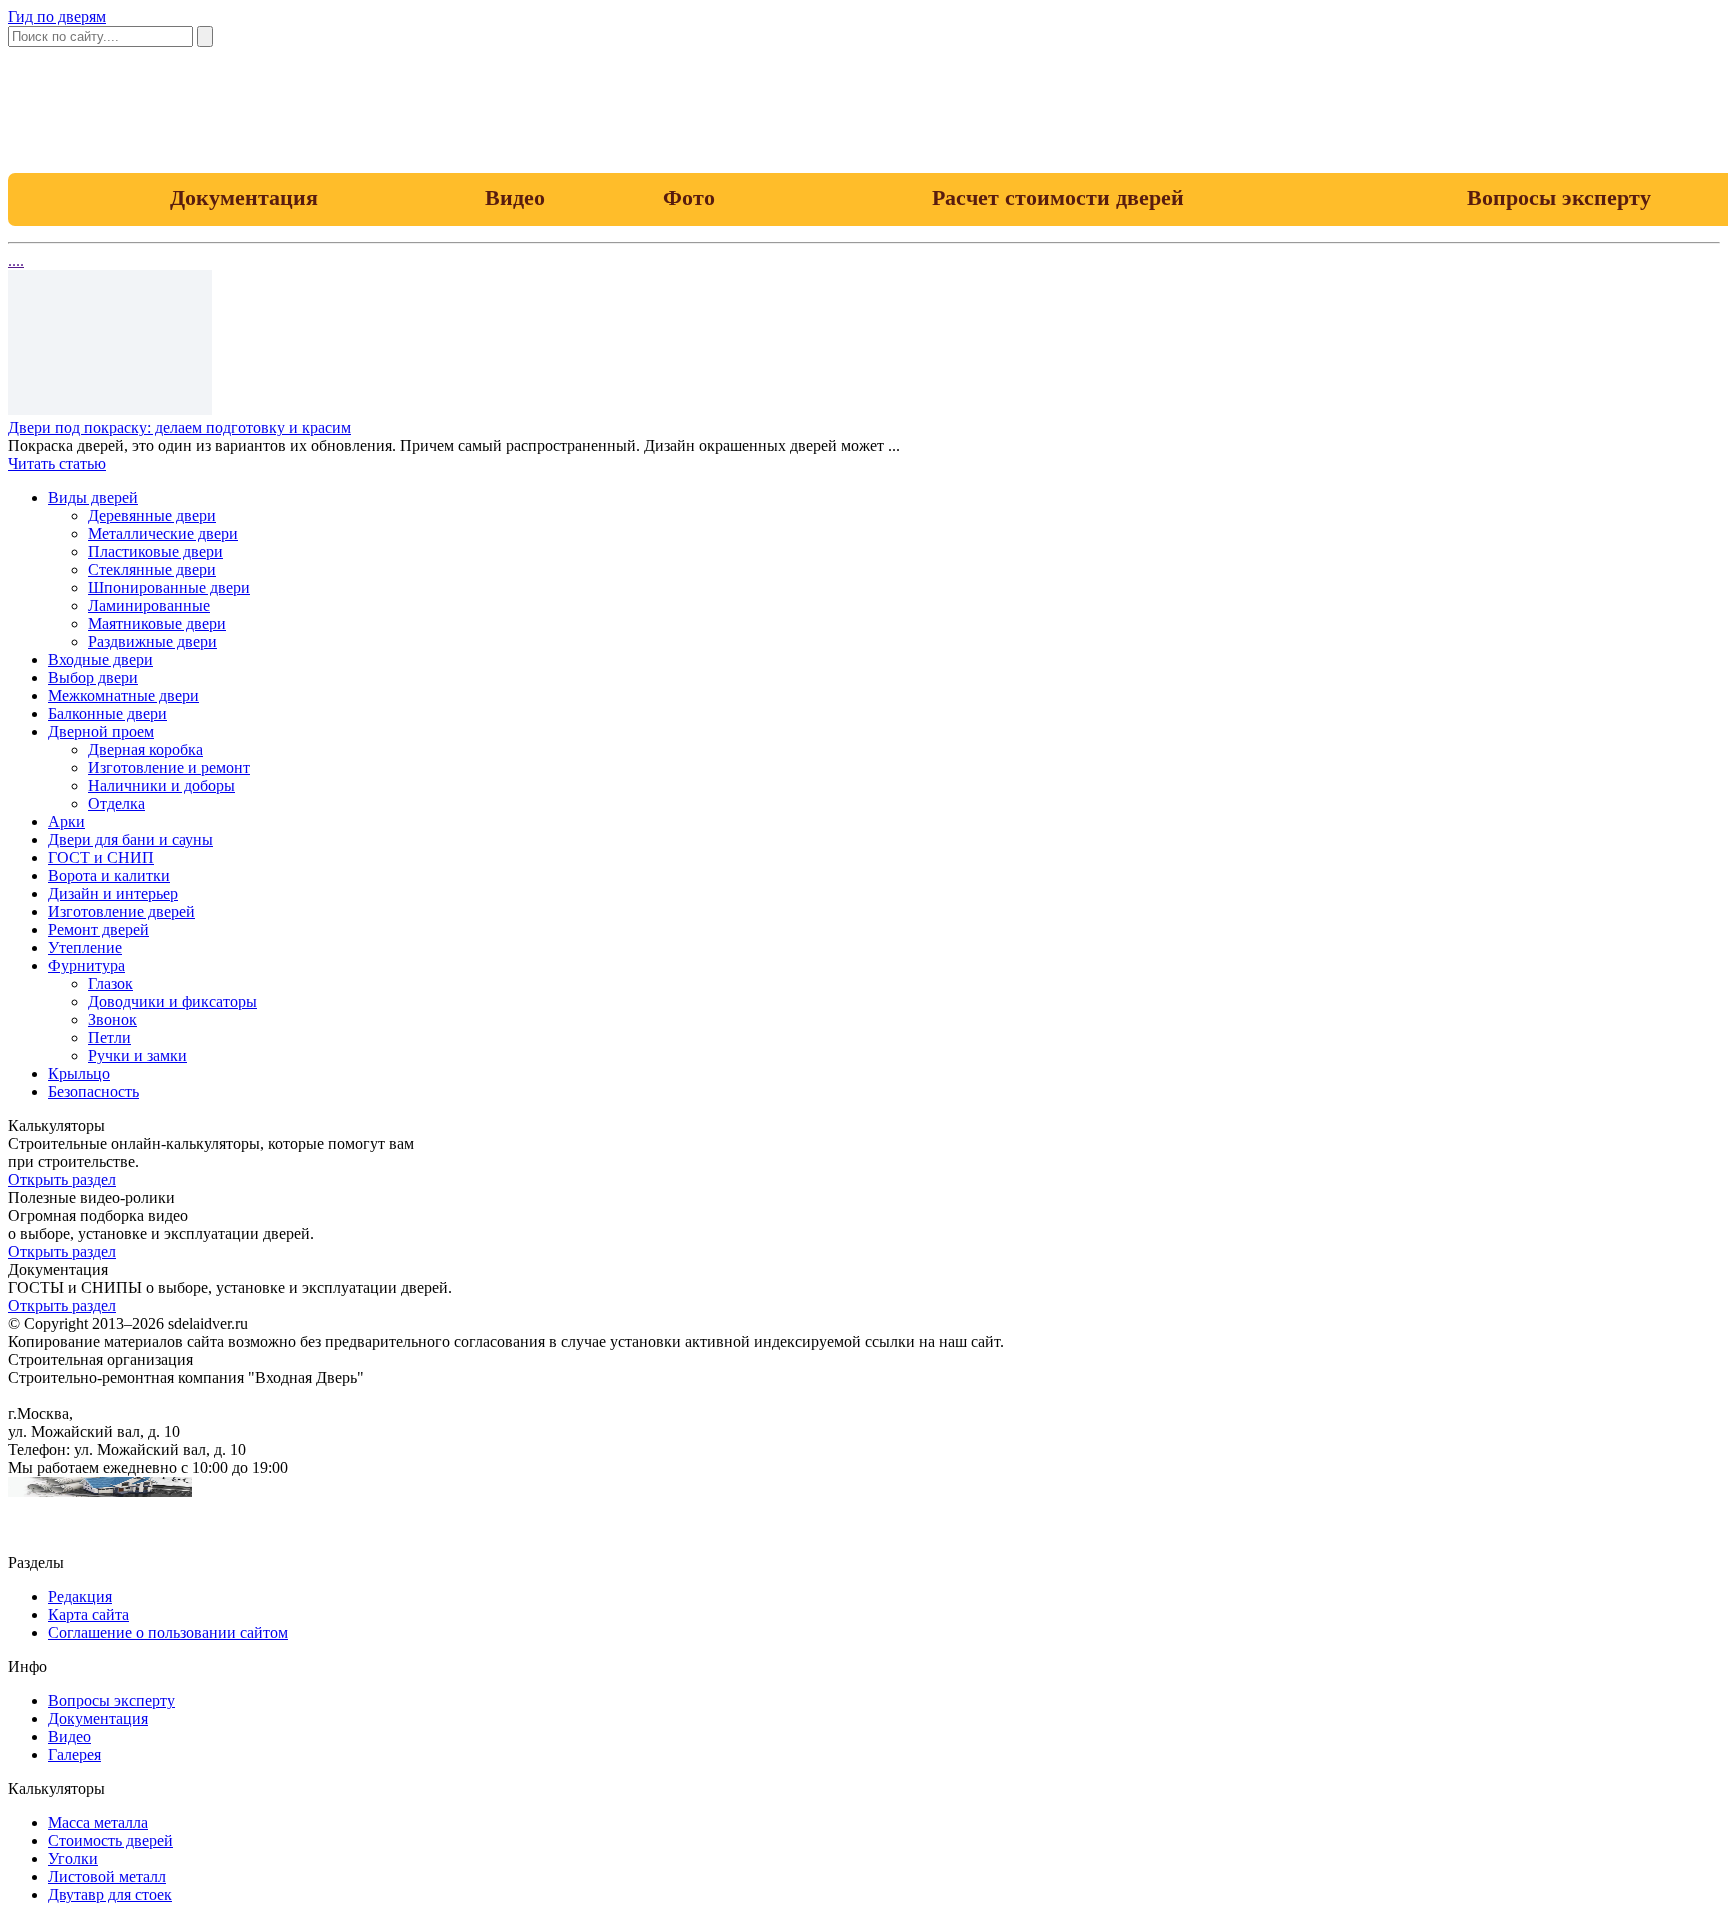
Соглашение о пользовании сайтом (168, 1632)
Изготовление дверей (121, 911)
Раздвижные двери (152, 641)
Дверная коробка (145, 749)
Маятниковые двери (157, 623)
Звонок (112, 1019)
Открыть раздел (62, 1179)
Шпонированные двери (169, 587)
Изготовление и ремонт (169, 767)
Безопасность (93, 1091)
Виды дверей (93, 497)
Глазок (110, 983)
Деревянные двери (152, 515)
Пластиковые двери (155, 551)
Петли (109, 1037)
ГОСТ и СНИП (101, 857)
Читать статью (57, 463)
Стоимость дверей (110, 1840)
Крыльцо (79, 1073)
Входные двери (100, 659)
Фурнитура (86, 965)
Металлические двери (163, 533)
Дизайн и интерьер (113, 893)
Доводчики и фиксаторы (172, 1001)
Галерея (74, 1754)
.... (16, 260)
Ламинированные (149, 605)
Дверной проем (101, 731)
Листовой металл (107, 1876)
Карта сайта (88, 1614)
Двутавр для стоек (110, 1894)
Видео (515, 197)
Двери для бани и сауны (130, 839)
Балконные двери (107, 713)
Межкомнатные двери (123, 695)
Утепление (85, 947)
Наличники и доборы (161, 785)
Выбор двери (93, 677)
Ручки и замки (137, 1055)
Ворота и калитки (109, 875)
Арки (66, 821)
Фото (689, 197)
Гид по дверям (57, 16)
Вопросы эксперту (111, 1700)
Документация (244, 197)
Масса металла (98, 1822)
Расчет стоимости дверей (1058, 197)
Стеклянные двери (152, 569)
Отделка (116, 803)
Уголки (73, 1858)
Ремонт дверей (98, 929)
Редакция (80, 1596)
